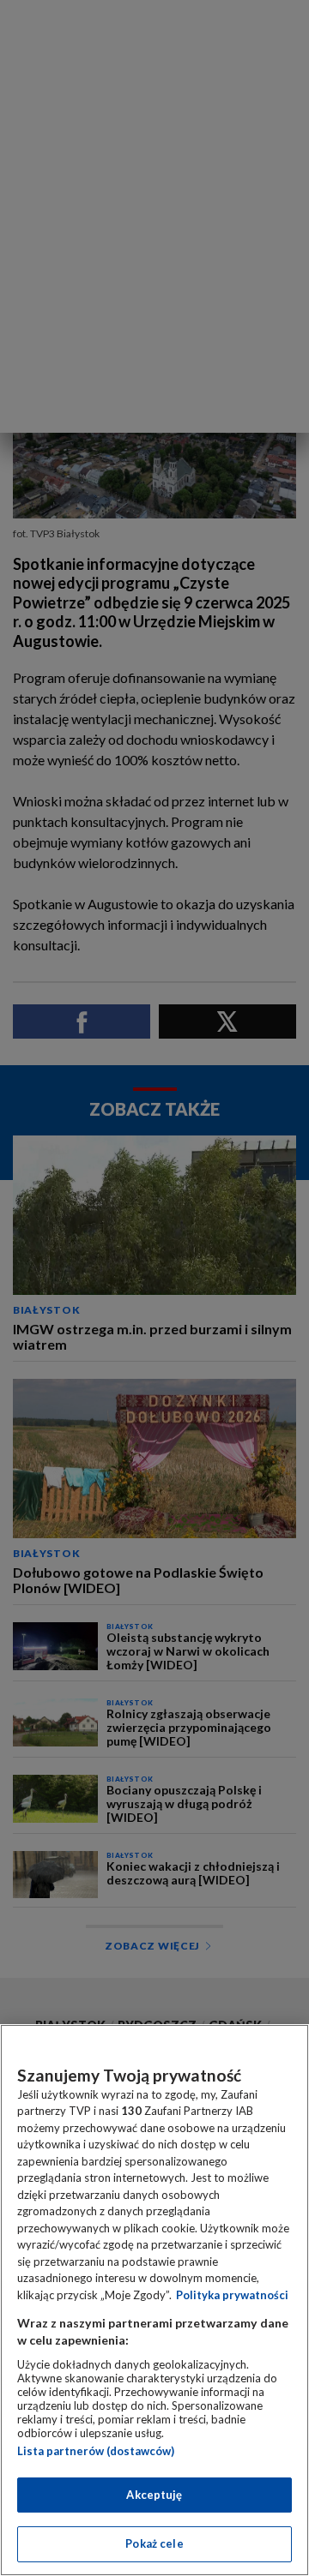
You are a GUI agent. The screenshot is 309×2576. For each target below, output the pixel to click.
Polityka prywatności (232, 2295)
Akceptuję (154, 2495)
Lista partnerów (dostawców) (96, 2451)
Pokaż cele (154, 2543)
